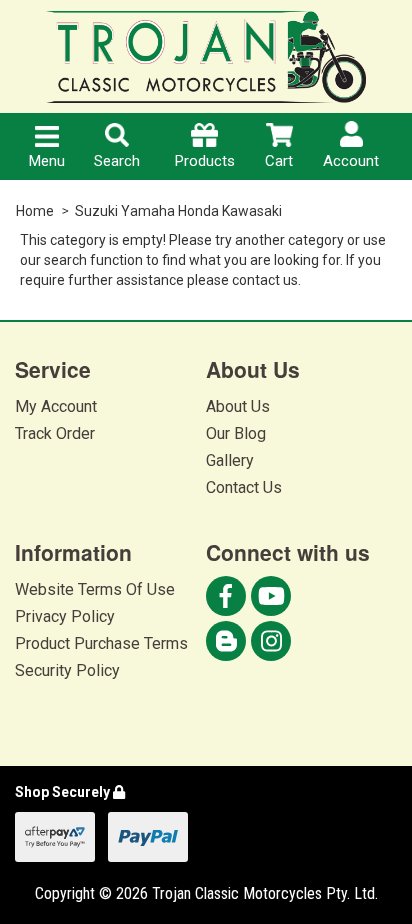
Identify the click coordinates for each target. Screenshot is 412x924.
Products (205, 161)
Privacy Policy (65, 616)
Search (117, 161)
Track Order (55, 433)
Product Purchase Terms (101, 643)
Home (35, 211)
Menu (47, 161)
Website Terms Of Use (95, 589)
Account (351, 161)
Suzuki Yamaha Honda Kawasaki (178, 211)
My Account (56, 406)
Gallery (230, 460)
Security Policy (67, 670)
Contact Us (244, 487)
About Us (238, 406)
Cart (279, 161)
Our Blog (236, 433)
